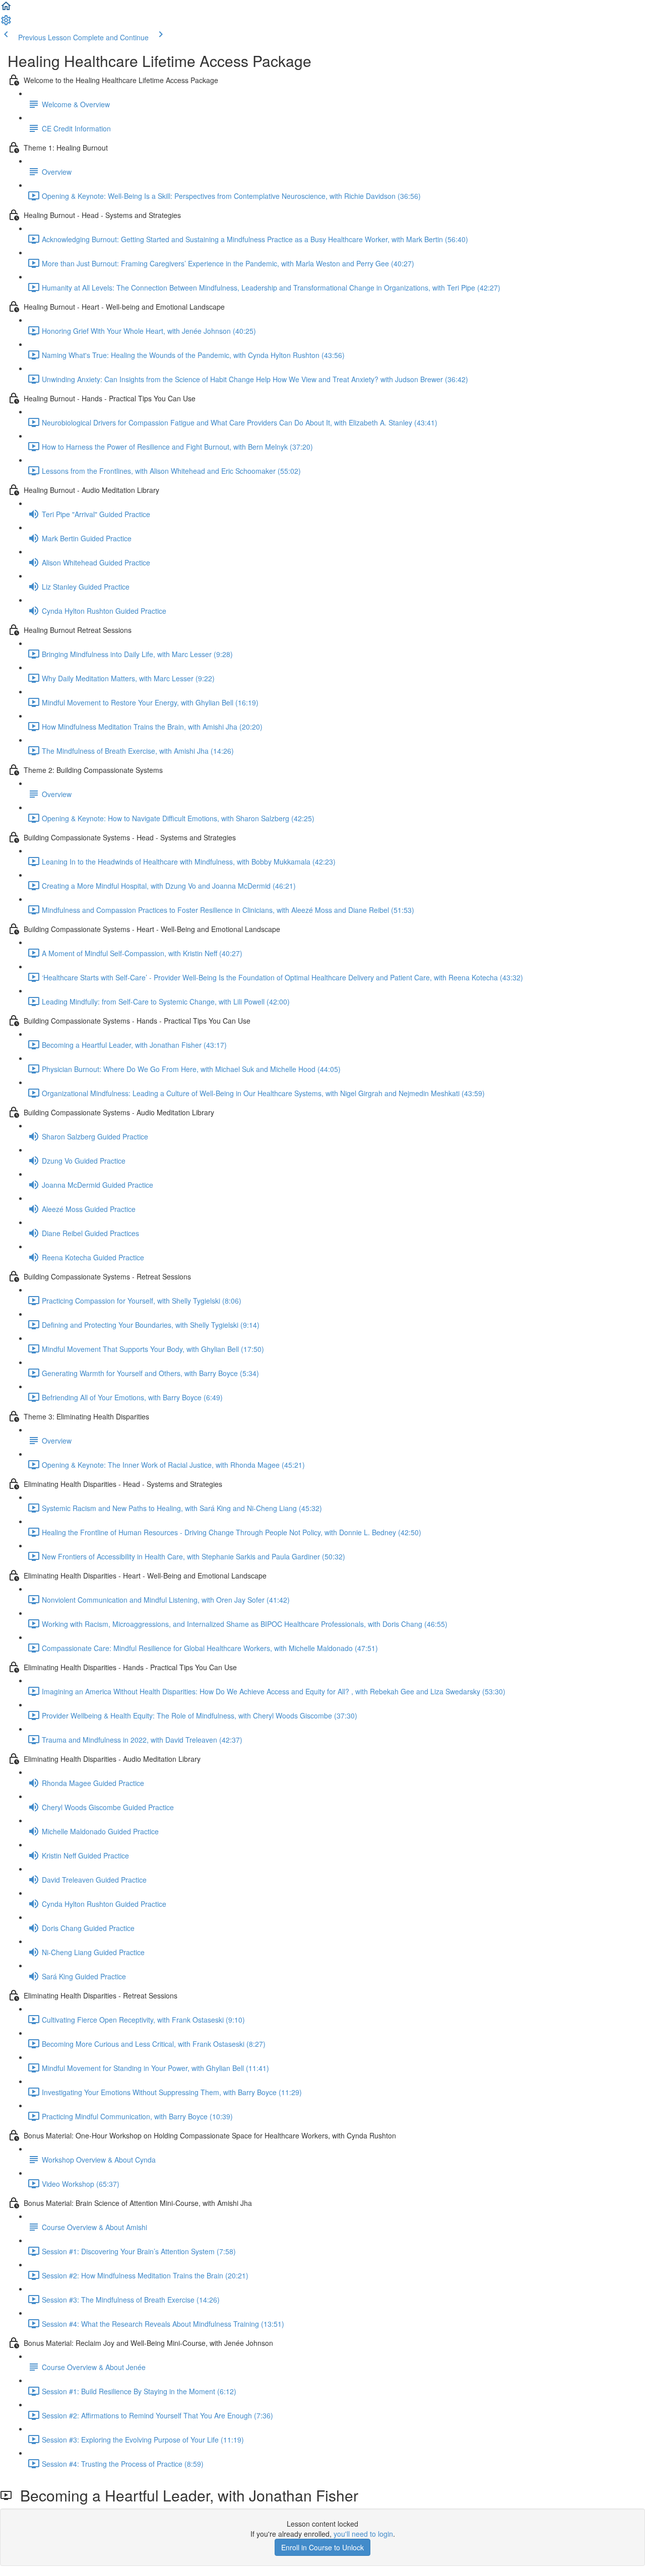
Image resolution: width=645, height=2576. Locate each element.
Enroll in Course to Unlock (322, 2547)
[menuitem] (6, 23)
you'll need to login (363, 2534)
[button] (6, 9)
